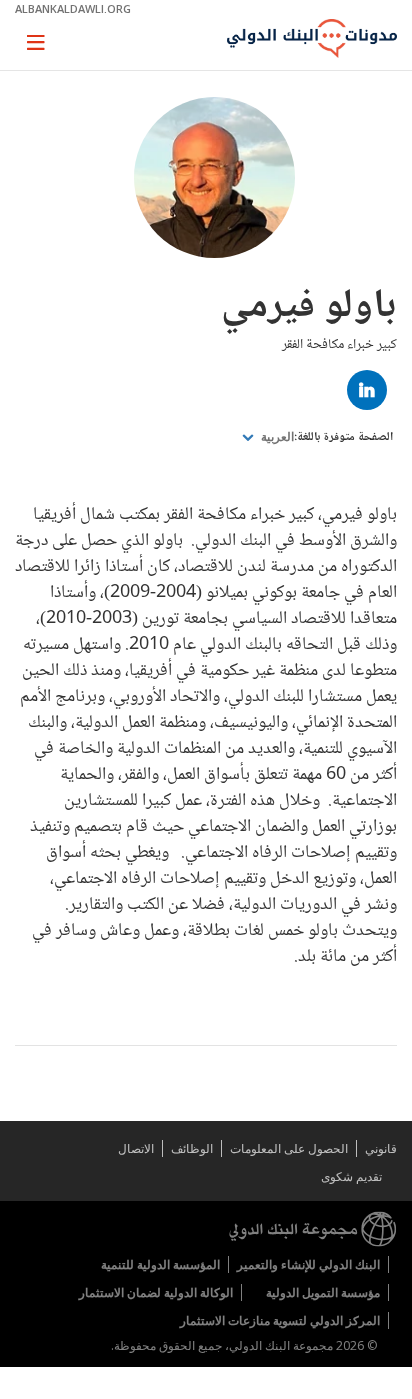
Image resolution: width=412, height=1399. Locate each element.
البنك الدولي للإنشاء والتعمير (308, 1264)
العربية (276, 437)
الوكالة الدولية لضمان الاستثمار (156, 1292)
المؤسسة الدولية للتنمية (160, 1264)
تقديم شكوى (351, 1176)
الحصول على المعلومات (289, 1148)
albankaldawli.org (73, 8)
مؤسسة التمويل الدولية (323, 1292)
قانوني (381, 1148)
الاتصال (136, 1148)
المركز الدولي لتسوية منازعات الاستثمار (280, 1320)
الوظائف (192, 1148)
